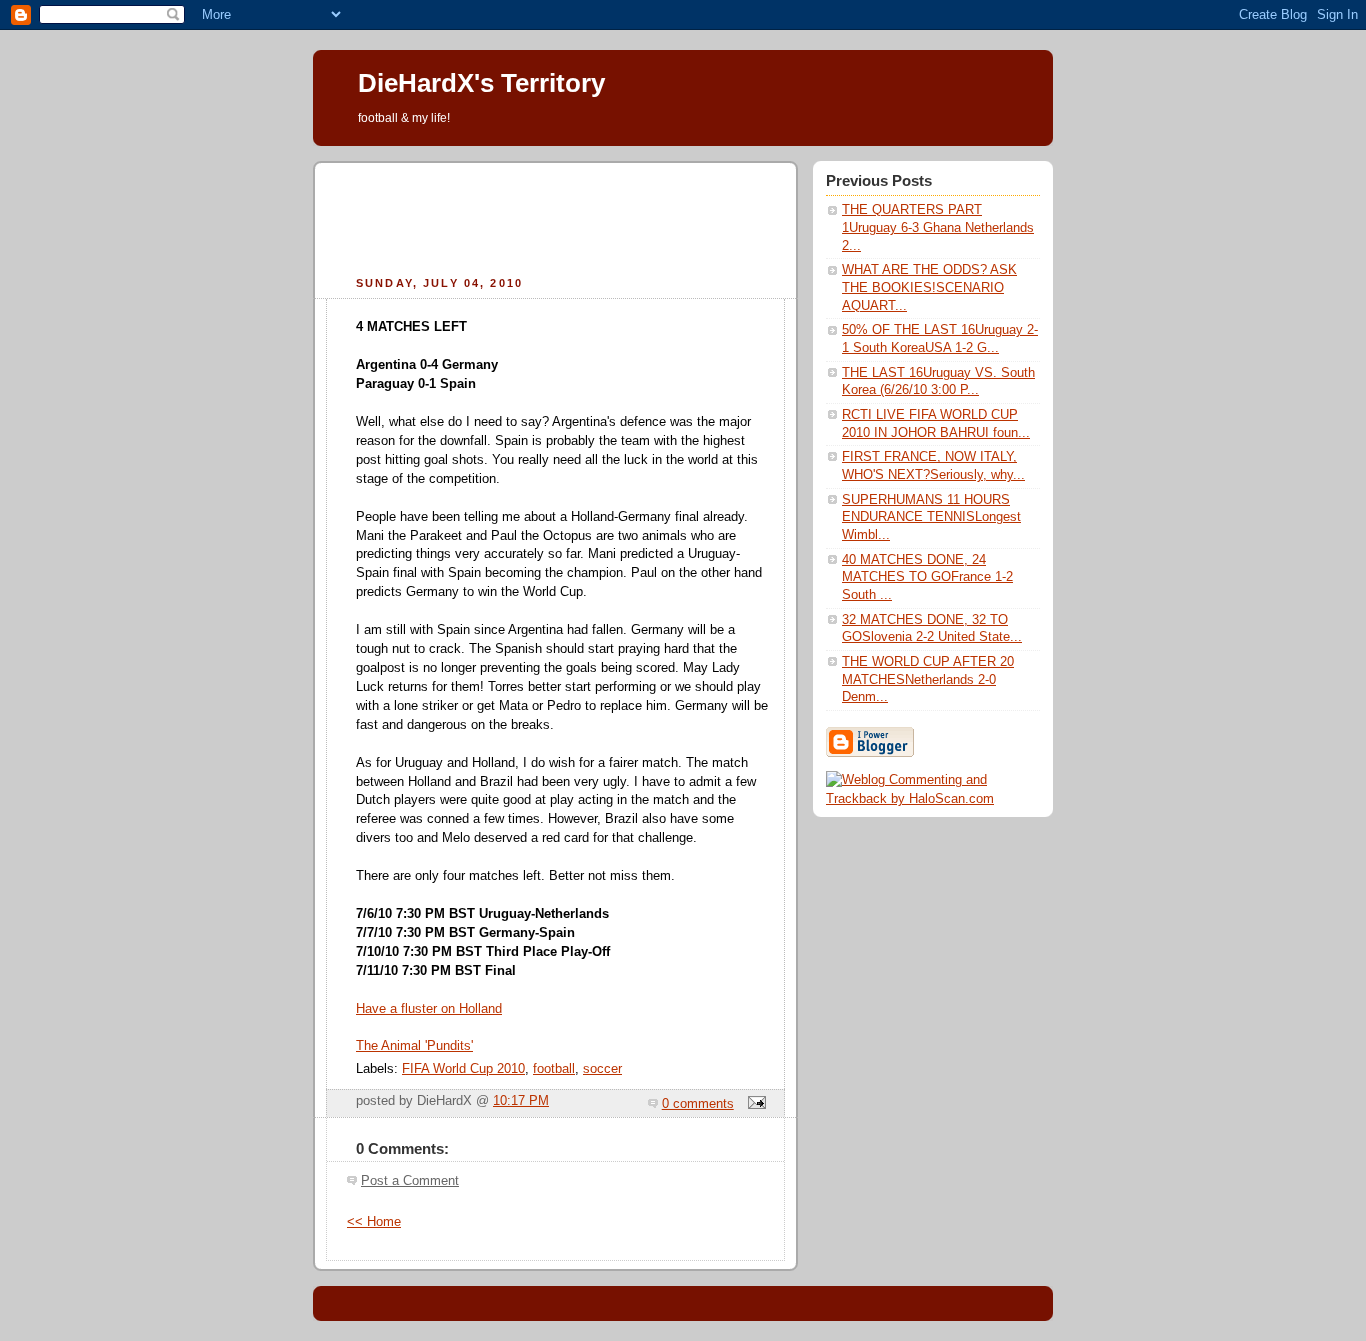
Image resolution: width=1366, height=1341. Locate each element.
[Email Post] (754, 1104)
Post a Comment (410, 1181)
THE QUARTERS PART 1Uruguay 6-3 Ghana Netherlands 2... (938, 227)
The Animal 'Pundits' (414, 1046)
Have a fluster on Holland (429, 1009)
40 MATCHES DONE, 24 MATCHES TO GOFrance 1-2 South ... (927, 577)
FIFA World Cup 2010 (463, 1069)
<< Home (374, 1222)
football (554, 1069)
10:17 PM (521, 1101)
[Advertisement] (556, 216)
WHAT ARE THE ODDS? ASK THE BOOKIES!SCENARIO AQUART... (929, 287)
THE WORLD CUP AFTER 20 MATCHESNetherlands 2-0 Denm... (928, 679)
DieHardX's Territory (481, 83)
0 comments (698, 1104)
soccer (602, 1069)
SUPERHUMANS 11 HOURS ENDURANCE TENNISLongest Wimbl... (931, 517)
